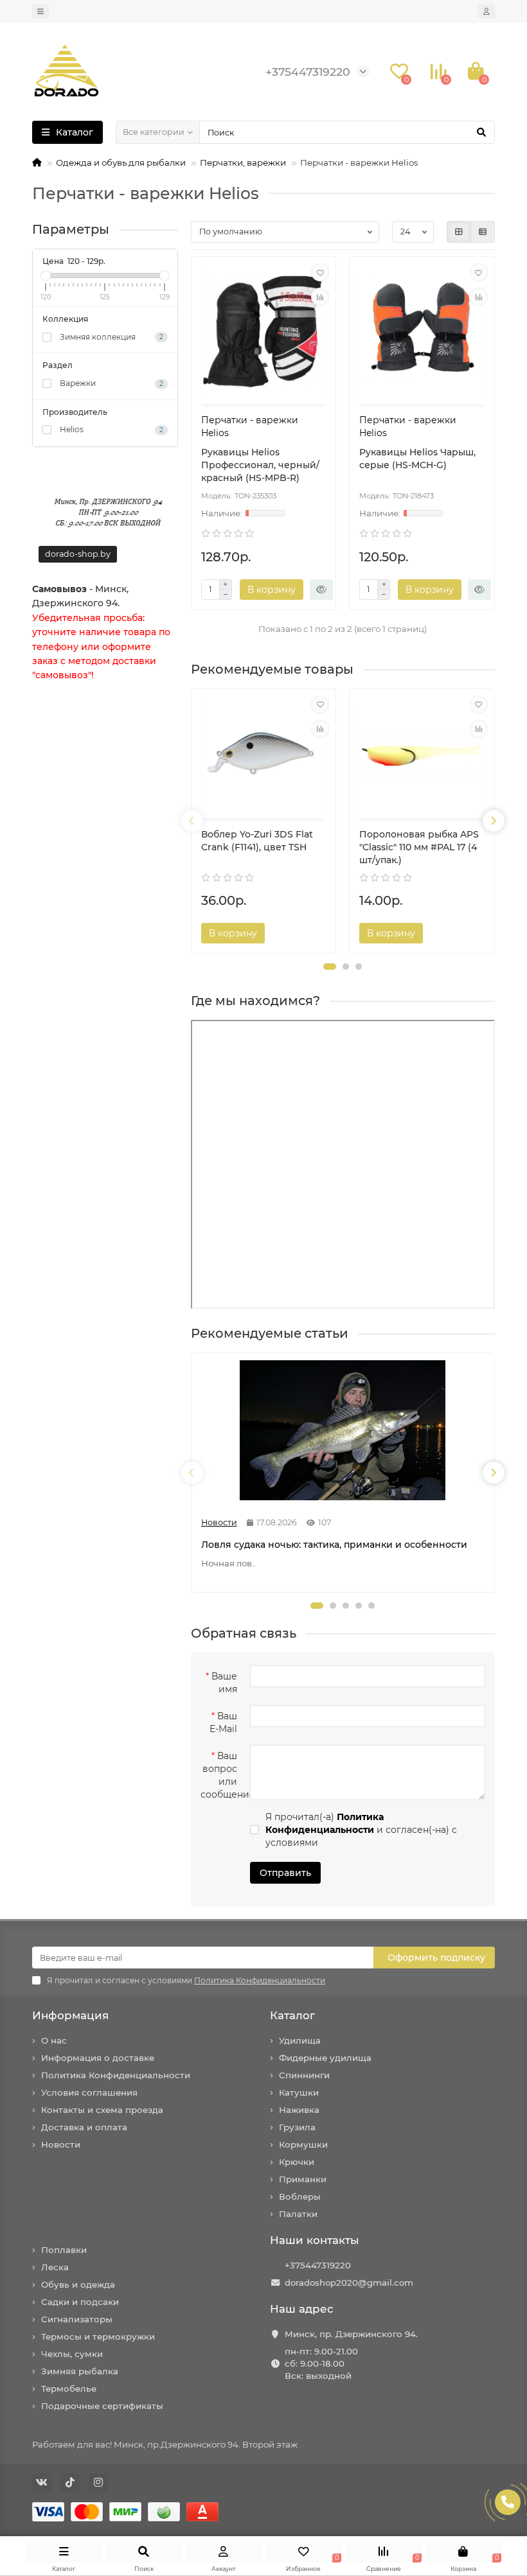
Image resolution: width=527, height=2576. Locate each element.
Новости (61, 2144)
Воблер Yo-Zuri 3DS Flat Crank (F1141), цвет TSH (257, 841)
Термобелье (69, 2388)
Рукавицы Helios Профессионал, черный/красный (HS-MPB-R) (260, 465)
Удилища (300, 2040)
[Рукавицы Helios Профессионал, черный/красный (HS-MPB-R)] (264, 332)
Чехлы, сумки (72, 2354)
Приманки (303, 2179)
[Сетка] (459, 232)
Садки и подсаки (80, 2302)
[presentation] (192, 821)
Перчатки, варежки (243, 162)
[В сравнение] (320, 297)
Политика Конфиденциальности (116, 2075)
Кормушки (303, 2144)
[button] (330, 967)
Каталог (292, 2015)
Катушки (299, 2092)
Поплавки (64, 2250)
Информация (70, 2015)
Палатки (298, 2214)
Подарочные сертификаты (102, 2406)
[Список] (483, 232)
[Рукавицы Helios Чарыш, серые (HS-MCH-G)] (422, 332)
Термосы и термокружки (98, 2336)
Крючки (297, 2162)
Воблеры (300, 2196)
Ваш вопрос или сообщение (222, 1775)
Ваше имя (224, 1683)
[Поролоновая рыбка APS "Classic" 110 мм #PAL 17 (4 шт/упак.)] (422, 756)
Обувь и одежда (78, 2284)
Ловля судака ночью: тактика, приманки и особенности (334, 1545)
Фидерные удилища (325, 2058)
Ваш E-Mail (223, 1722)
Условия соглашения (89, 2092)
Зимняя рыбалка (80, 2371)
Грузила (297, 2127)
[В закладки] (320, 272)
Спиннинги (304, 2075)
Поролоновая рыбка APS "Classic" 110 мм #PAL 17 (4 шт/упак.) (419, 847)
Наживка (299, 2110)
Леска (55, 2267)
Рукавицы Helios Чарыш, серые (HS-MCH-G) (417, 459)
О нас (54, 2040)
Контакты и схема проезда (102, 2110)
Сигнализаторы (77, 2319)
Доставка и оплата (84, 2127)
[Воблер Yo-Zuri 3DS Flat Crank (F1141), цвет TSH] (264, 756)
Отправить (285, 1873)
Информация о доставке (98, 2058)
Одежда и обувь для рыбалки (121, 162)
